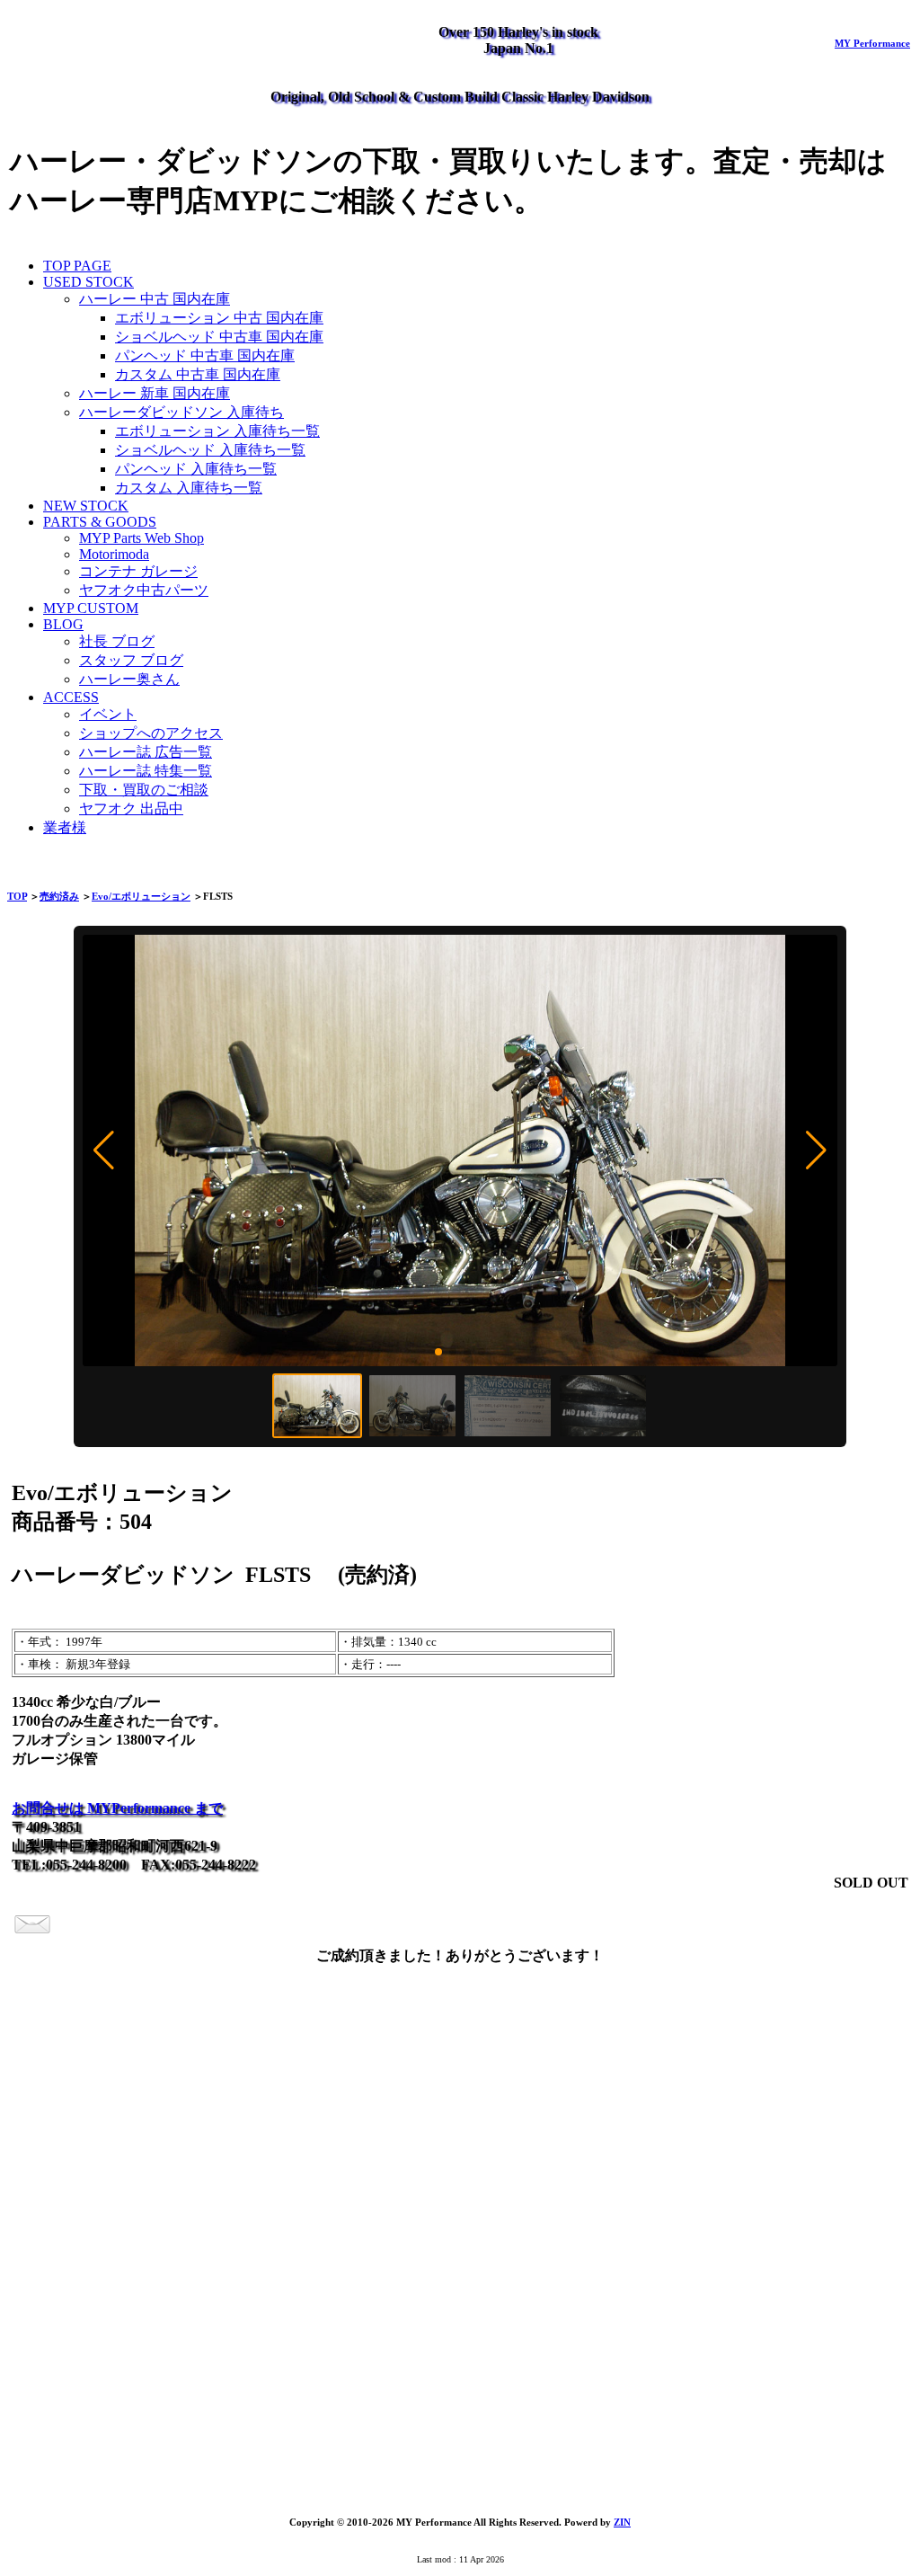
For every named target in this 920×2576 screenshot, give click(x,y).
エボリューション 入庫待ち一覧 (217, 431)
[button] (104, 1150)
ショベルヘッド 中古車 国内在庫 (219, 337)
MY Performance (872, 43)
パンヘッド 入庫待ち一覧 (196, 469)
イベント (108, 714)
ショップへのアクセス (151, 733)
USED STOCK (88, 282)
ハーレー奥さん (129, 679)
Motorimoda (114, 554)
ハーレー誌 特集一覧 (146, 771)
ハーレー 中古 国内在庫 (155, 299)
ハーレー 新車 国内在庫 (155, 393)
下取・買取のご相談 (144, 790)
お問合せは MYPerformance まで (117, 1808)
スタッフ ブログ (131, 660)
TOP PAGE (77, 266)
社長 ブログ (117, 641)
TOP (17, 896)
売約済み (59, 896)
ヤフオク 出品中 (131, 808)
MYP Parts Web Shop (142, 538)
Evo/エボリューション (141, 896)
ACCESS (71, 697)
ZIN (622, 2522)
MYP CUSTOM (91, 608)
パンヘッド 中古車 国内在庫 (205, 355)
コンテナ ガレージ (138, 571)
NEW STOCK (86, 506)
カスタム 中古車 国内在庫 (198, 374)
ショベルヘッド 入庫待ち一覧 (210, 450)
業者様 (65, 827)
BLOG (63, 624)
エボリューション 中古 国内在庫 (219, 318)
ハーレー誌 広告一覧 (146, 752)
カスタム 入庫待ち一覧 (189, 488)
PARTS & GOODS (100, 522)
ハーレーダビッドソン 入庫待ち (181, 412)
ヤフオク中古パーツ (144, 590)
